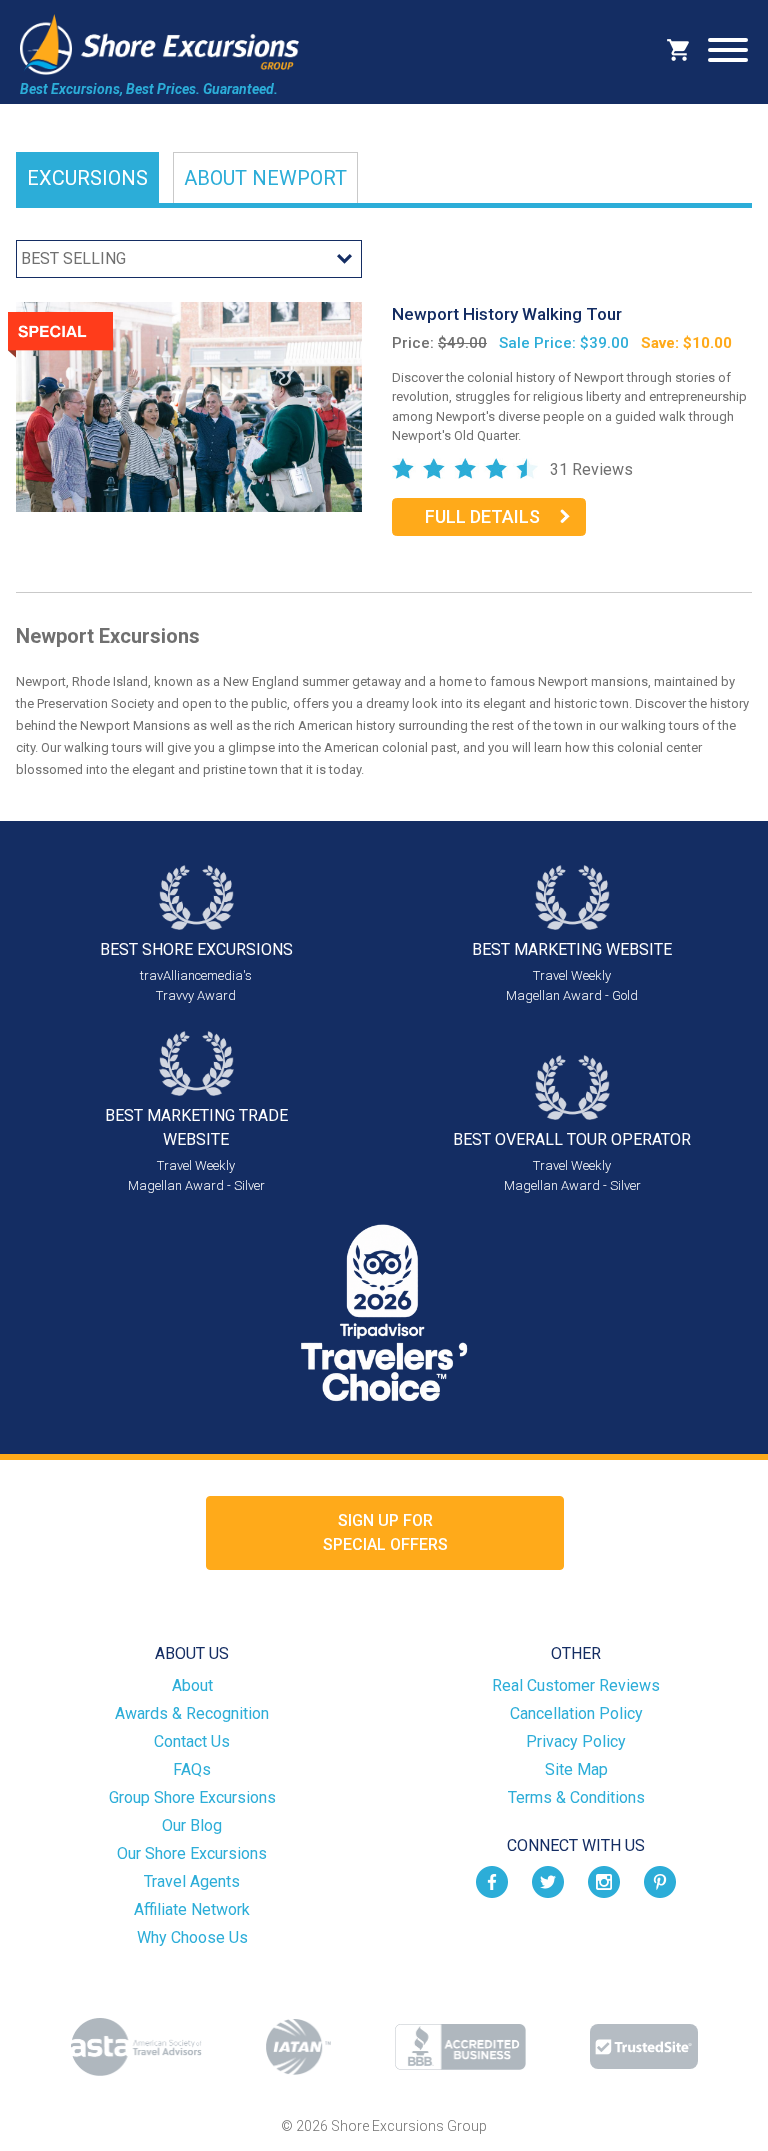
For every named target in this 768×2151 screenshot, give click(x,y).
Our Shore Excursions (192, 1853)
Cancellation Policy (576, 1713)
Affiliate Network (192, 1909)
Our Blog (192, 1825)
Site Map (576, 1769)
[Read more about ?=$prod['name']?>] (189, 405)
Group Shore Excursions (192, 1797)
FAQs (192, 1769)
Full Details (482, 516)
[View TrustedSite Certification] (644, 2046)
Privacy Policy (576, 1741)
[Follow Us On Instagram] (604, 1881)
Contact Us (192, 1741)
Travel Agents (192, 1881)
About (265, 178)
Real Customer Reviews (576, 1685)
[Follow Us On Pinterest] (660, 1881)
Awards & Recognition (192, 1713)
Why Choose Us (192, 1937)
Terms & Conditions (576, 1797)
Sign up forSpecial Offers (385, 1532)
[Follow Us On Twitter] (548, 1881)
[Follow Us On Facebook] (492, 1881)
